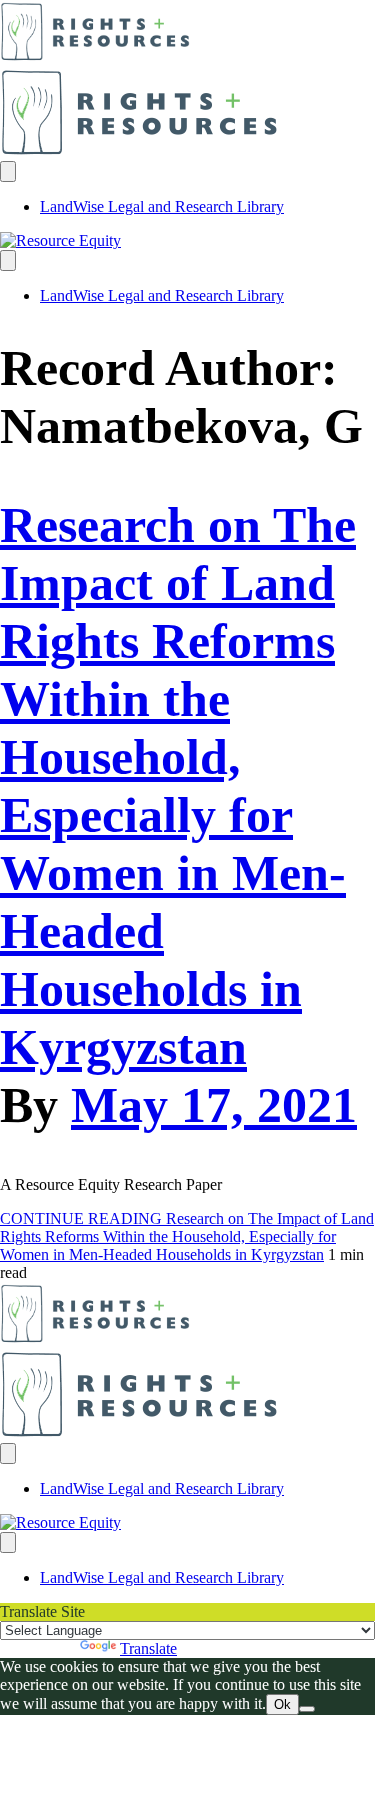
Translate (148, 1648)
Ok (282, 1704)
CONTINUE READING (187, 1236)
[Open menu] (8, 171)
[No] (307, 1709)
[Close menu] (8, 260)
